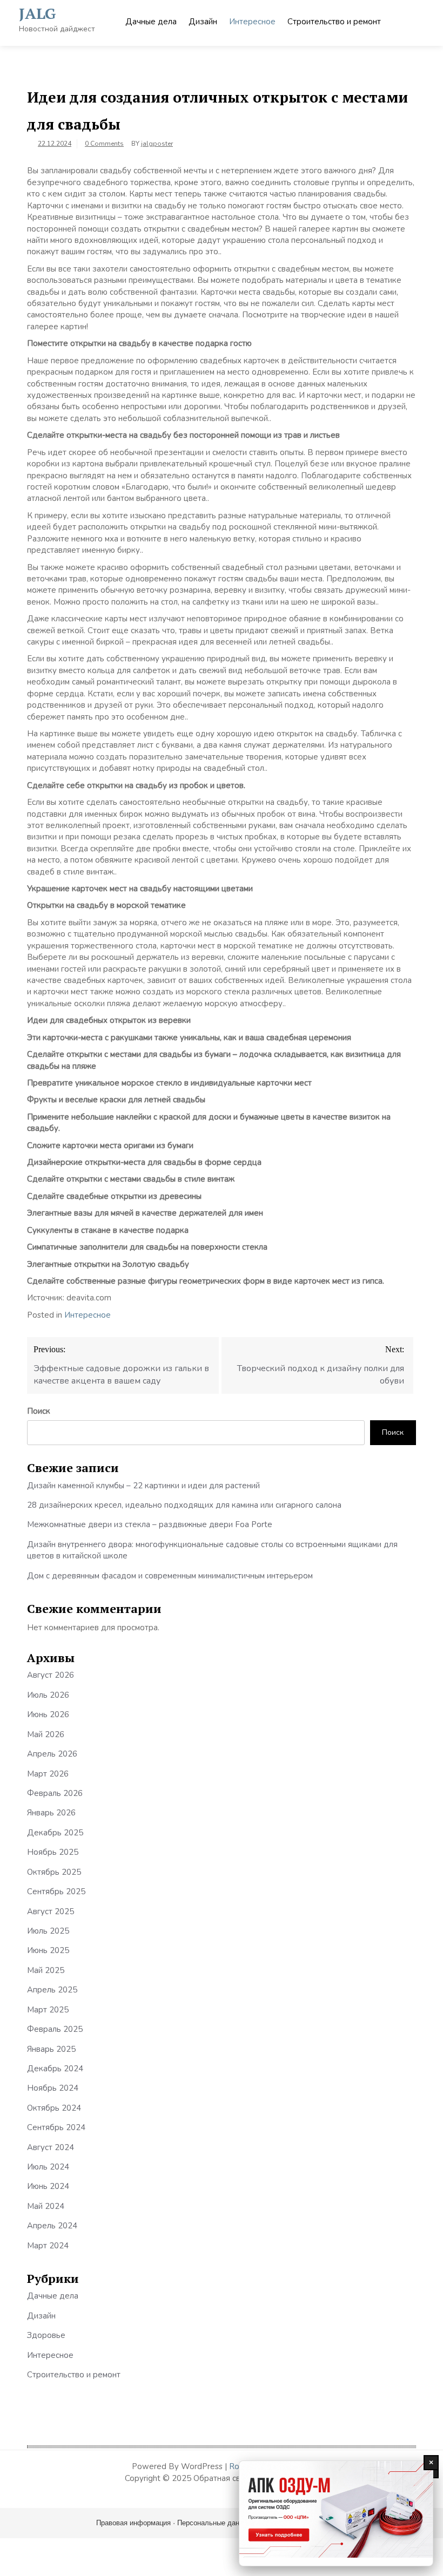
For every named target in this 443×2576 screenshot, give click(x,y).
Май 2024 (46, 2206)
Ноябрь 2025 (53, 1852)
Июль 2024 (48, 2167)
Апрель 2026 (52, 1754)
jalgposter (157, 144)
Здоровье (46, 2335)
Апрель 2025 (52, 1990)
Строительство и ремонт (334, 22)
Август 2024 (51, 2147)
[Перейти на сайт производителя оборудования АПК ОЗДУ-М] (336, 2513)
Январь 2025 (51, 2049)
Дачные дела (151, 22)
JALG (38, 13)
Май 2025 (46, 1970)
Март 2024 (48, 2246)
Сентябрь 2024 (56, 2127)
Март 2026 (48, 1774)
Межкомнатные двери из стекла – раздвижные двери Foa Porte (150, 1524)
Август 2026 (51, 1675)
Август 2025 (51, 1911)
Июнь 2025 (48, 1950)
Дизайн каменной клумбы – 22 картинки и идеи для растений (143, 1486)
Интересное (252, 22)
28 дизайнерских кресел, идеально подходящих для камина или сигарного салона (184, 1505)
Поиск (39, 1411)
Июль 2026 (48, 1695)
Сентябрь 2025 (56, 1892)
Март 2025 (48, 2010)
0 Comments (104, 144)
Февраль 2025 (55, 2029)
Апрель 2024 (52, 2226)
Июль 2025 (48, 1931)
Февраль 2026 (55, 1793)
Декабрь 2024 (55, 2069)
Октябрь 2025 (54, 1872)
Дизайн (203, 22)
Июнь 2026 (48, 1714)
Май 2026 (46, 1734)
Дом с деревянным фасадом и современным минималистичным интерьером (170, 1576)
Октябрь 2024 (54, 2108)
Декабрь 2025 (55, 1833)
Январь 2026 (51, 1813)
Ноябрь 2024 (53, 2088)
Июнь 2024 (48, 2186)
